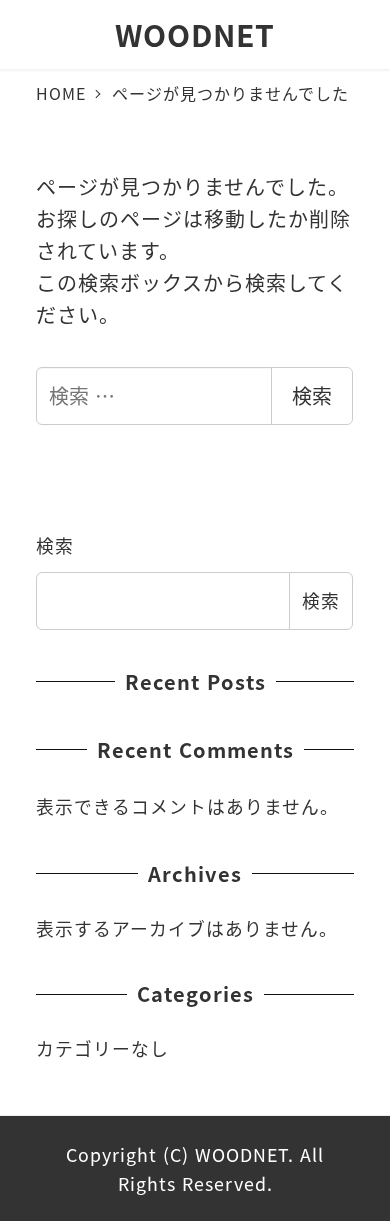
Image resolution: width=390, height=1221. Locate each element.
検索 (312, 395)
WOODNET (195, 34)
